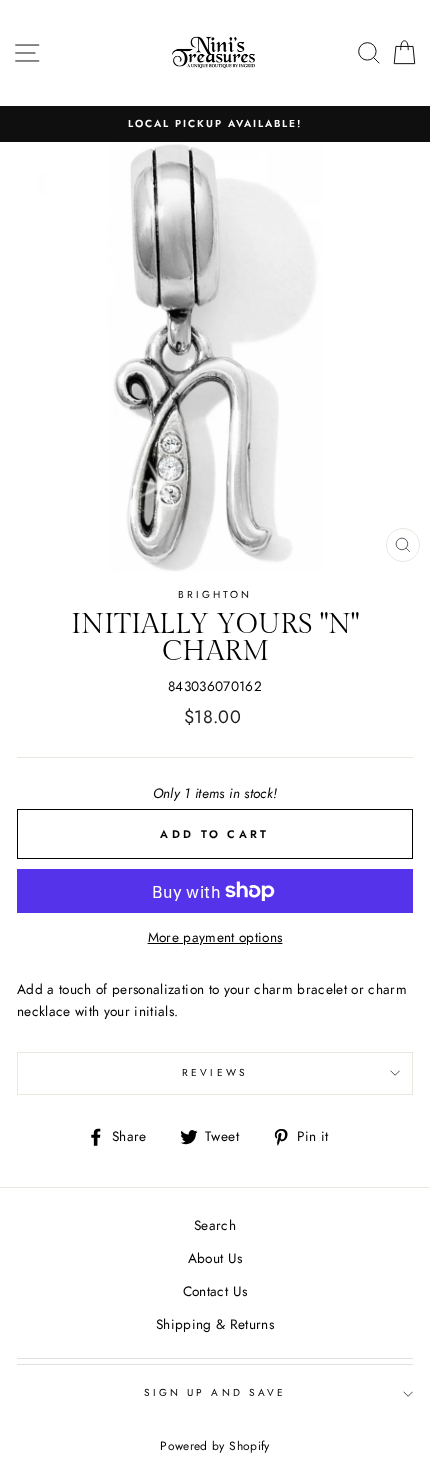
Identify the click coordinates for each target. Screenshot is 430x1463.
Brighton (215, 594)
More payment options (215, 937)
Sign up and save (215, 1392)
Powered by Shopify (214, 1446)
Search (215, 1225)
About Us (215, 1258)
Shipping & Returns (215, 1324)
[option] (215, 124)
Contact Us (215, 1291)
